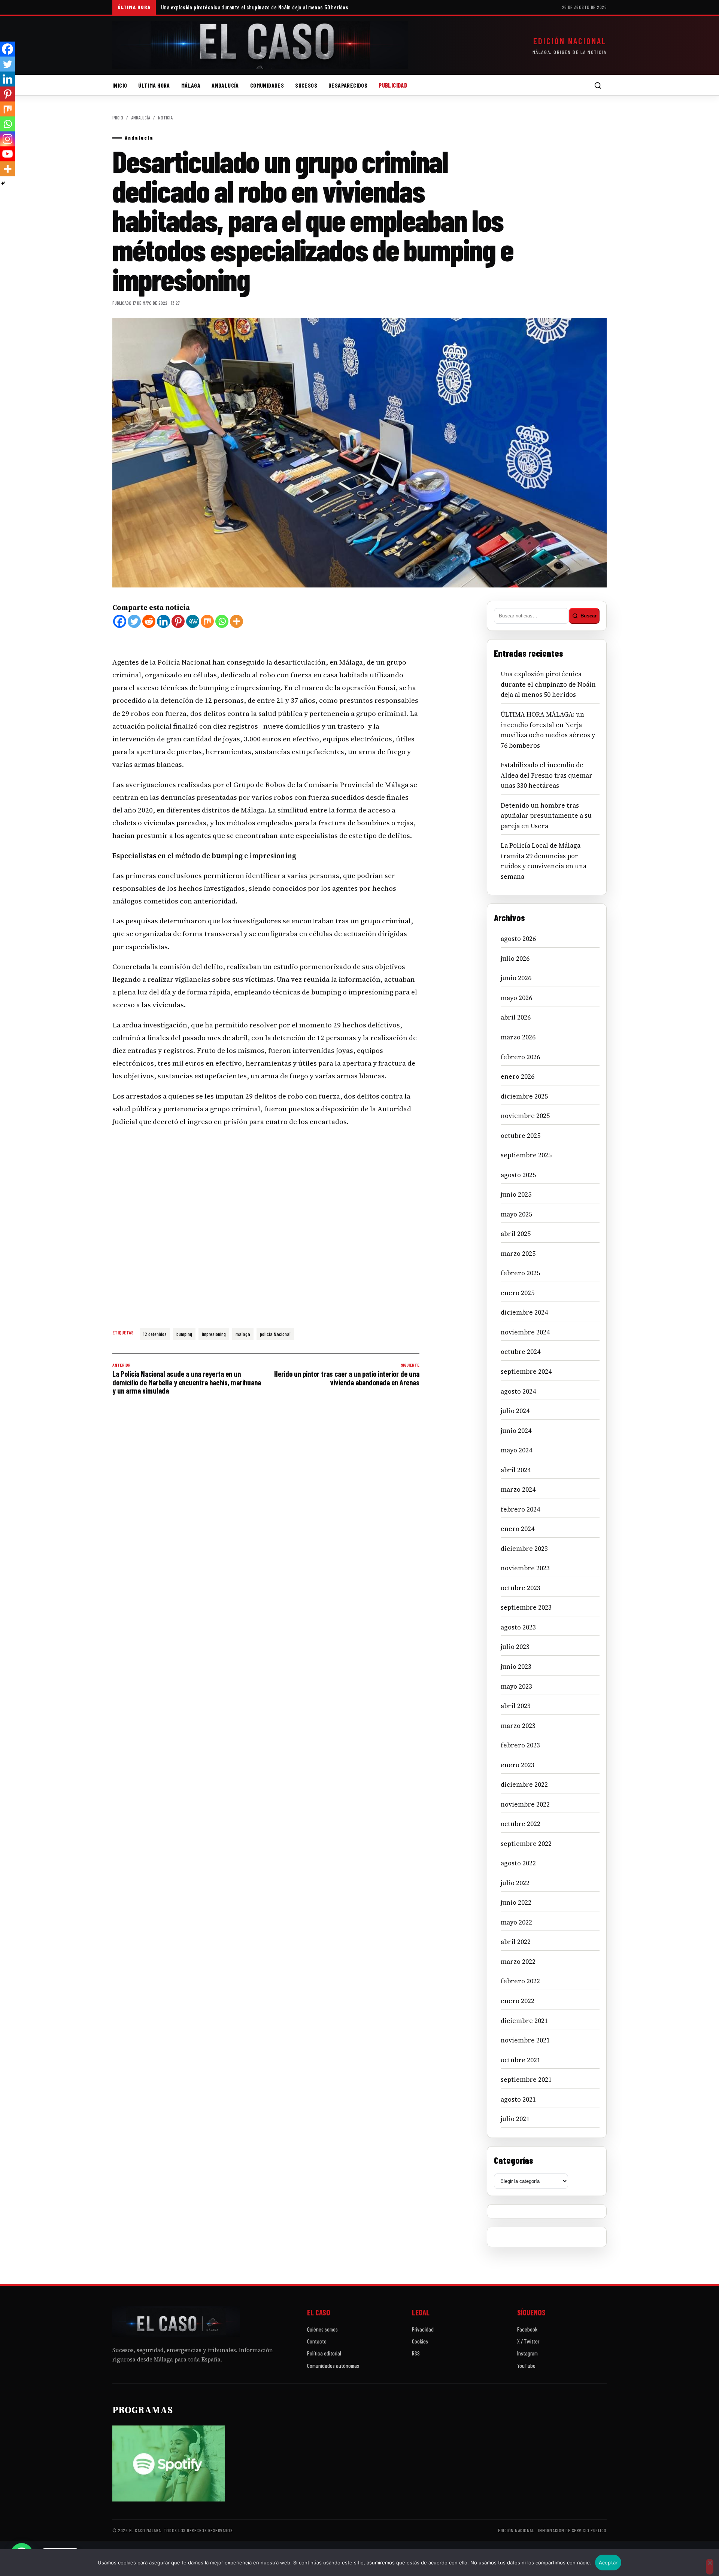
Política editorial (324, 2353)
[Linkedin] (163, 621)
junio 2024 (516, 1431)
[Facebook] (120, 621)
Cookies (420, 2341)
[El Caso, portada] (260, 45)
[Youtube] (7, 154)
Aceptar (608, 2563)
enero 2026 (518, 1076)
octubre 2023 (521, 1588)
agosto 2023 (518, 1627)
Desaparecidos (348, 85)
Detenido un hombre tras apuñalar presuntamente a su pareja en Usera (546, 816)
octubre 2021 (521, 2060)
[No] (710, 2567)
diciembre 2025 (524, 1096)
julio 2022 (515, 1883)
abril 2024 (516, 1470)
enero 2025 (518, 1293)
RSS (416, 2353)
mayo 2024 (516, 1450)
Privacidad (423, 2329)
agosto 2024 (518, 1391)
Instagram (527, 2353)
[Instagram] (7, 139)
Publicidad (393, 85)
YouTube (526, 2366)
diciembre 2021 (524, 2021)
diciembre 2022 (524, 1784)
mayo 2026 (516, 998)
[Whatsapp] (222, 621)
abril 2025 (516, 1234)
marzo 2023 (518, 1726)
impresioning (214, 1334)
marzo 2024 (518, 1489)
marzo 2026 (518, 1037)
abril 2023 (516, 1706)
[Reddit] (149, 621)
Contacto (317, 2341)
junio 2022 (516, 1902)
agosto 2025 (518, 1175)
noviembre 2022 (525, 1804)
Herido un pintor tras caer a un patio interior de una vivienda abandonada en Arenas (347, 1374)
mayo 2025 (516, 1214)
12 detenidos (155, 1334)
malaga (243, 1334)
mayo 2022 (516, 1922)
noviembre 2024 (525, 1332)
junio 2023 (516, 1667)
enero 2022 (518, 2001)
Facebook (527, 2329)
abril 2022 (516, 1942)
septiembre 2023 (526, 1607)
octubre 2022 (521, 1824)
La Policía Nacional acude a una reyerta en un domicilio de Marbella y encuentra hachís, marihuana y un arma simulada (187, 1379)
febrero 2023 (520, 1745)
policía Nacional (275, 1334)
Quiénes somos (322, 2329)
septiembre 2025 (526, 1155)
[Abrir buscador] (598, 85)
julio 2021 (515, 2119)
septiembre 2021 (526, 2080)
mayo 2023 (516, 1686)
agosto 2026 (518, 939)
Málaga (191, 85)
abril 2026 (516, 1017)
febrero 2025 (520, 1273)
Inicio (120, 85)
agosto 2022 (518, 1863)
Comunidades (267, 85)
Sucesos (306, 85)
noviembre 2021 (525, 2040)
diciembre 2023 (524, 1549)
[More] (236, 621)
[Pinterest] (178, 621)
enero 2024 (518, 1529)
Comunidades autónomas (333, 2366)
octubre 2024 (521, 1352)
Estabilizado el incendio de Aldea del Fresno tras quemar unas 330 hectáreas (547, 775)
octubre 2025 (521, 1136)
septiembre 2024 (526, 1371)
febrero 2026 (520, 1057)
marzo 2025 (518, 1254)
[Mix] (207, 621)
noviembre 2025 (525, 1116)
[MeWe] (193, 621)
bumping (184, 1334)
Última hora (154, 85)
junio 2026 (516, 978)
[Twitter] (134, 621)
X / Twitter (528, 2341)
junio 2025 (516, 1194)
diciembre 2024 (524, 1312)
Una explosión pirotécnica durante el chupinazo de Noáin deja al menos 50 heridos (255, 7)
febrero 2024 (520, 1509)
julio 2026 (515, 959)
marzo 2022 (518, 1962)
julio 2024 (515, 1411)
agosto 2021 (518, 2099)
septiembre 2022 (526, 1844)
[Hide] (3, 183)
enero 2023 (518, 1765)
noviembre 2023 (525, 1568)
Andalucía (225, 85)
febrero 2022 (520, 1981)
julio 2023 (515, 1647)
